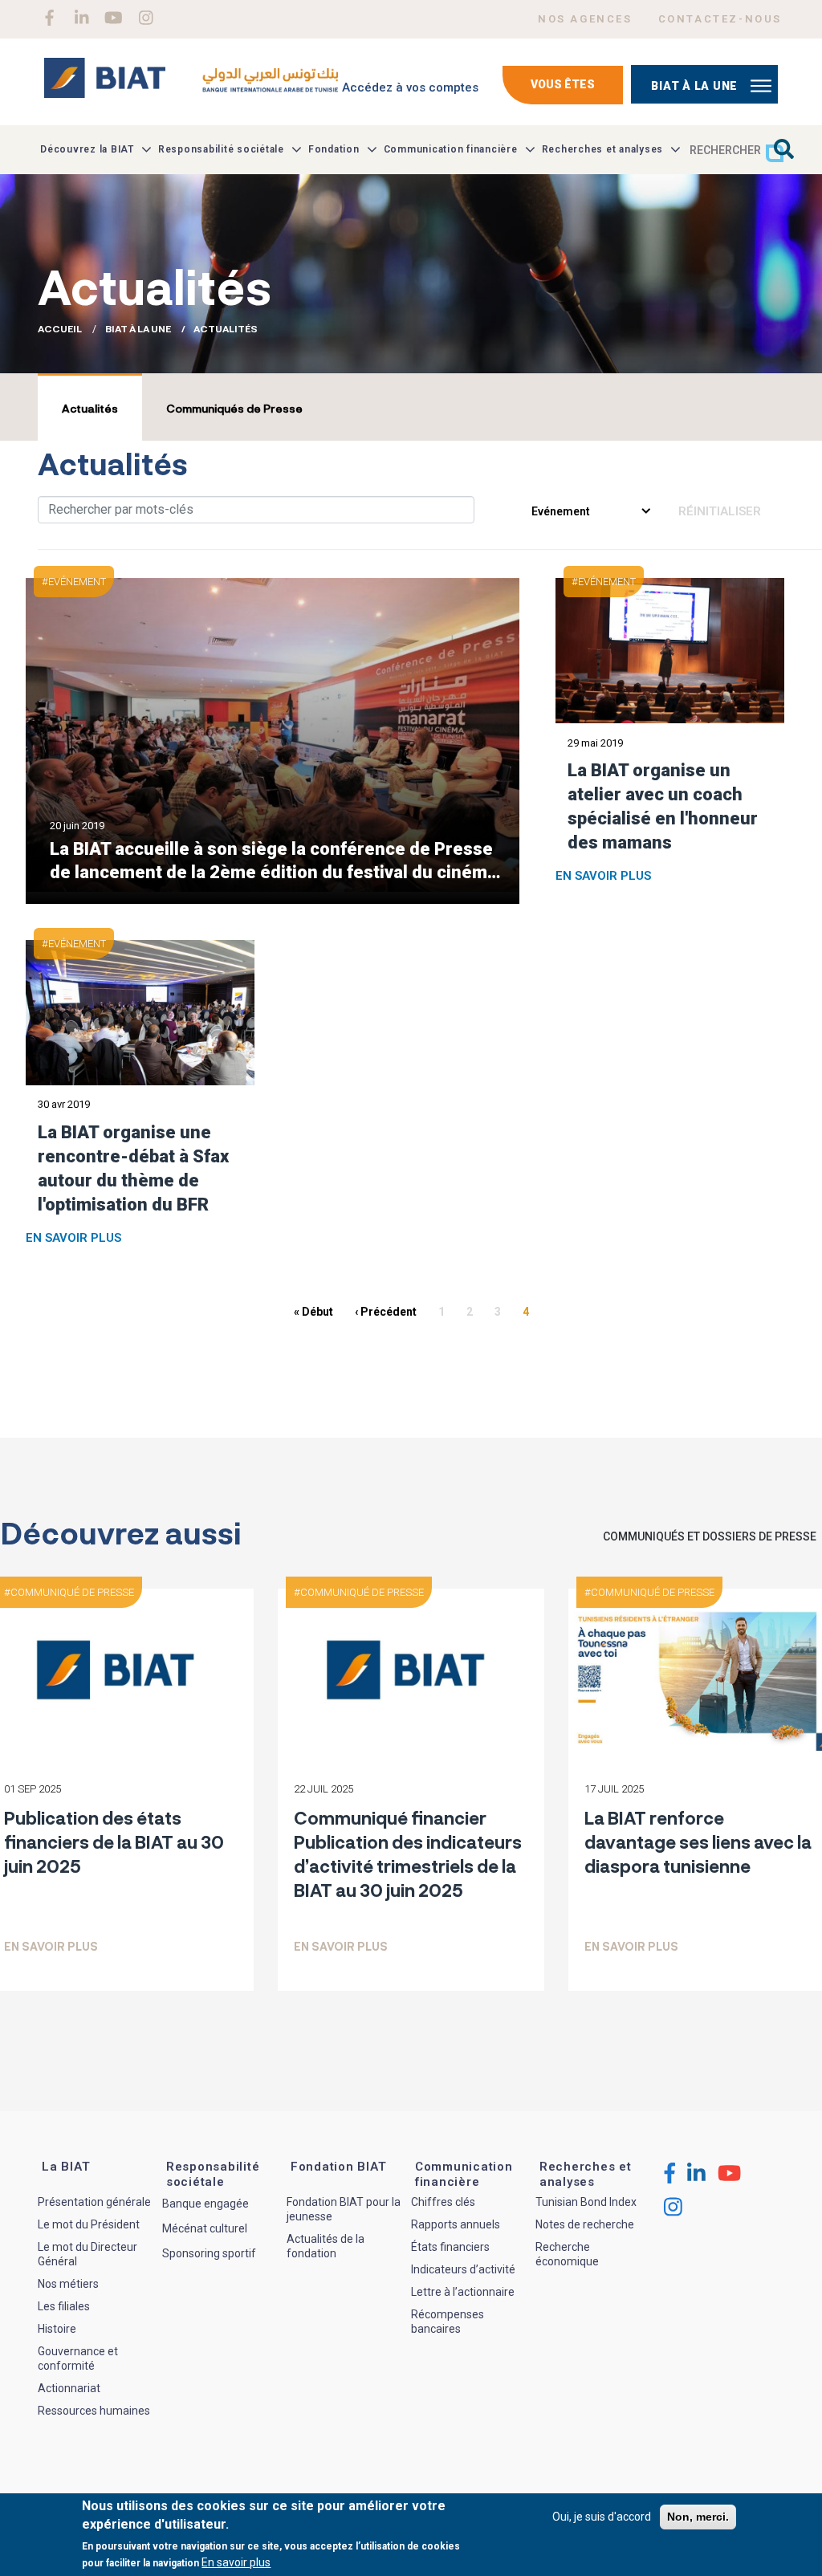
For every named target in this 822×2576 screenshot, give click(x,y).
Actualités (90, 408)
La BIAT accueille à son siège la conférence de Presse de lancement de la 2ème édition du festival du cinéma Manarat (273, 860)
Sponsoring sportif (209, 2253)
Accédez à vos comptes (410, 87)
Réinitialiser (720, 511)
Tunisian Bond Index (586, 2202)
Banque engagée (205, 2204)
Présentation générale (94, 2202)
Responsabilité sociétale (221, 149)
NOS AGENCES (585, 19)
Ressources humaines (94, 2411)
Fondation (334, 149)
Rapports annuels (456, 2224)
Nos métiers (68, 2284)
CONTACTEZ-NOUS (720, 19)
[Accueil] (191, 84)
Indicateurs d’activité (463, 2269)
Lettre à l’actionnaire (463, 2292)
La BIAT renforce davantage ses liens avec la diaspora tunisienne (698, 1841)
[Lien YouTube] (114, 18)
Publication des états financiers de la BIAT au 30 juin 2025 (114, 1841)
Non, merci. (698, 2517)
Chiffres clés (443, 2202)
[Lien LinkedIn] (81, 18)
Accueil (60, 328)
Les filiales (64, 2306)
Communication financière (451, 149)
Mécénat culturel (205, 2228)
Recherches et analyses (603, 149)
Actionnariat (69, 2388)
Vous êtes (563, 84)
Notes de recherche (585, 2224)
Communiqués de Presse (234, 408)
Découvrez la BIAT (87, 149)
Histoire (57, 2329)
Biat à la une (694, 86)
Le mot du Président (89, 2224)
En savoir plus (603, 876)
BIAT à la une (138, 328)
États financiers (450, 2247)
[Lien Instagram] (146, 18)
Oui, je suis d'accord (602, 2517)
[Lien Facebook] (49, 18)
